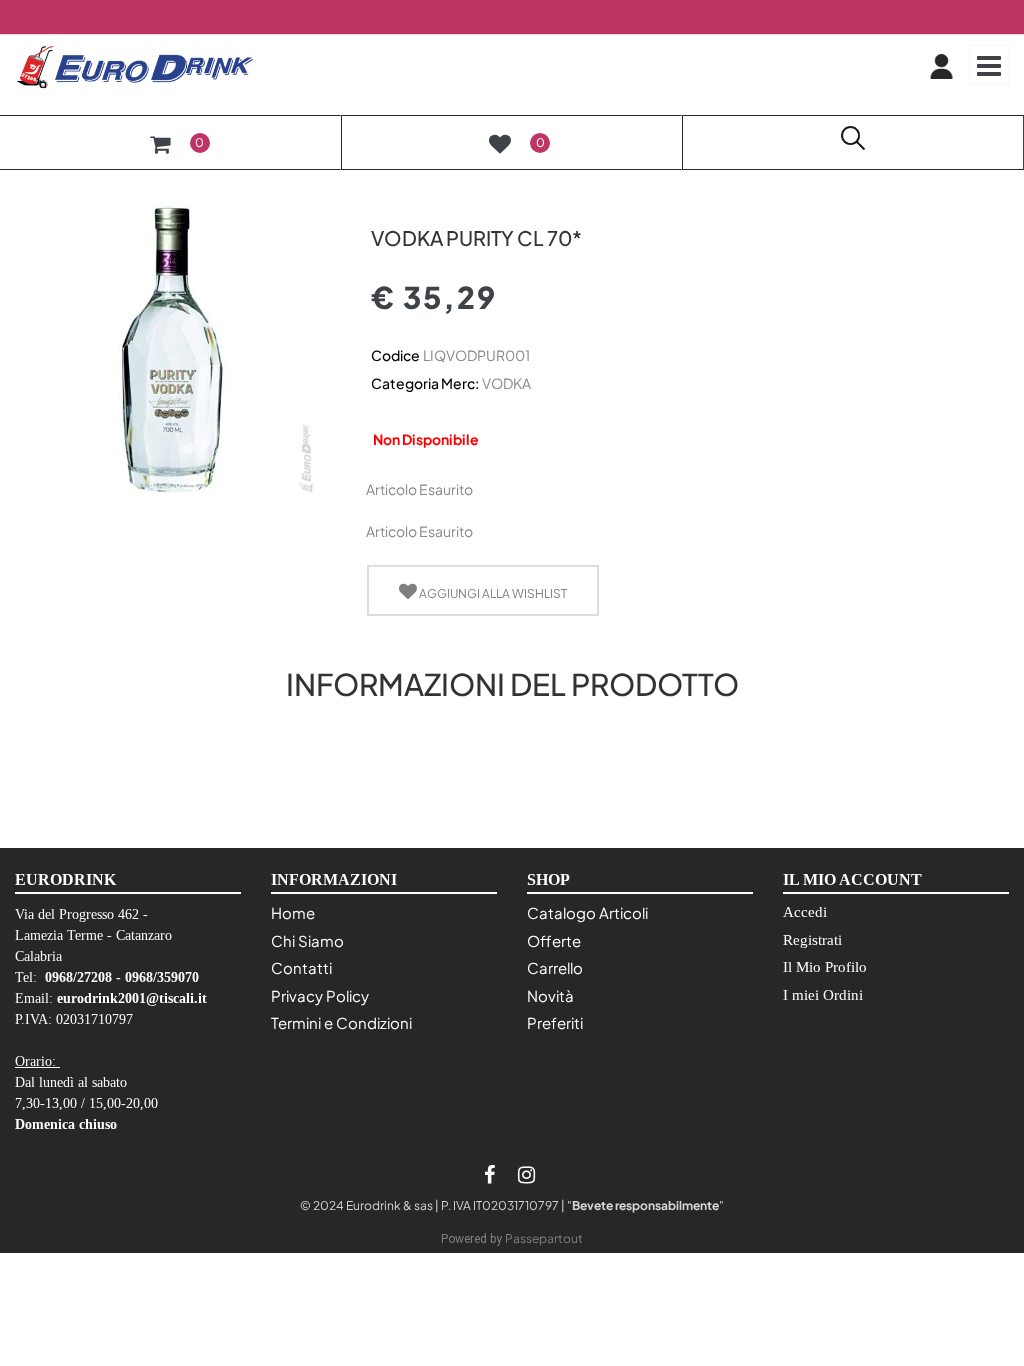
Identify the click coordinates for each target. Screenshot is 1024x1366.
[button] (170, 348)
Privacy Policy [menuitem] (320, 995)
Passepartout (544, 1238)
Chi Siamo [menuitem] (307, 940)
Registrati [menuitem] (812, 940)
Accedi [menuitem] (805, 912)
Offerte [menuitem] (554, 940)
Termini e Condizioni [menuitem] (341, 1022)
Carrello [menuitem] (555, 967)
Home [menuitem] (293, 912)
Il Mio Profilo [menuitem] (825, 967)
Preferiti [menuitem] (555, 1022)
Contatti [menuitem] (301, 967)
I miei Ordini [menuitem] (823, 995)
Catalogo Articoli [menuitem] (587, 912)
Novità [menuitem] (550, 995)
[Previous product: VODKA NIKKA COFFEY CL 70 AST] (382, 202)
